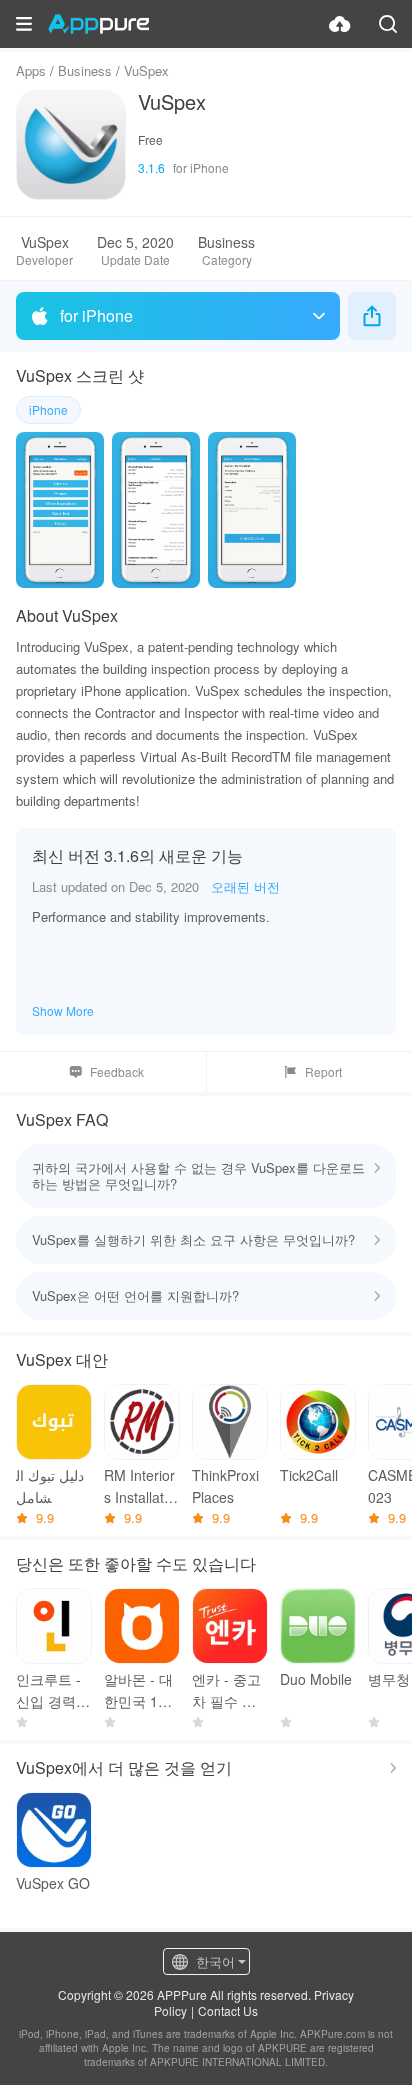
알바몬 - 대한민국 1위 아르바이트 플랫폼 (139, 1690)
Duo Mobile (316, 1679)
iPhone (48, 409)
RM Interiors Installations (139, 1486)
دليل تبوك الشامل (50, 1486)
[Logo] (98, 24)
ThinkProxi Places (225, 1486)
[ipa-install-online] (340, 24)
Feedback (117, 1071)
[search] (388, 24)
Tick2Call (309, 1475)
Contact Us (228, 2010)
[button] (24, 24)
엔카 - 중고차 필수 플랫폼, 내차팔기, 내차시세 (226, 1690)
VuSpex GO (53, 1883)
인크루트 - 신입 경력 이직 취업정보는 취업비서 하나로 (53, 1690)
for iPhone (96, 315)
